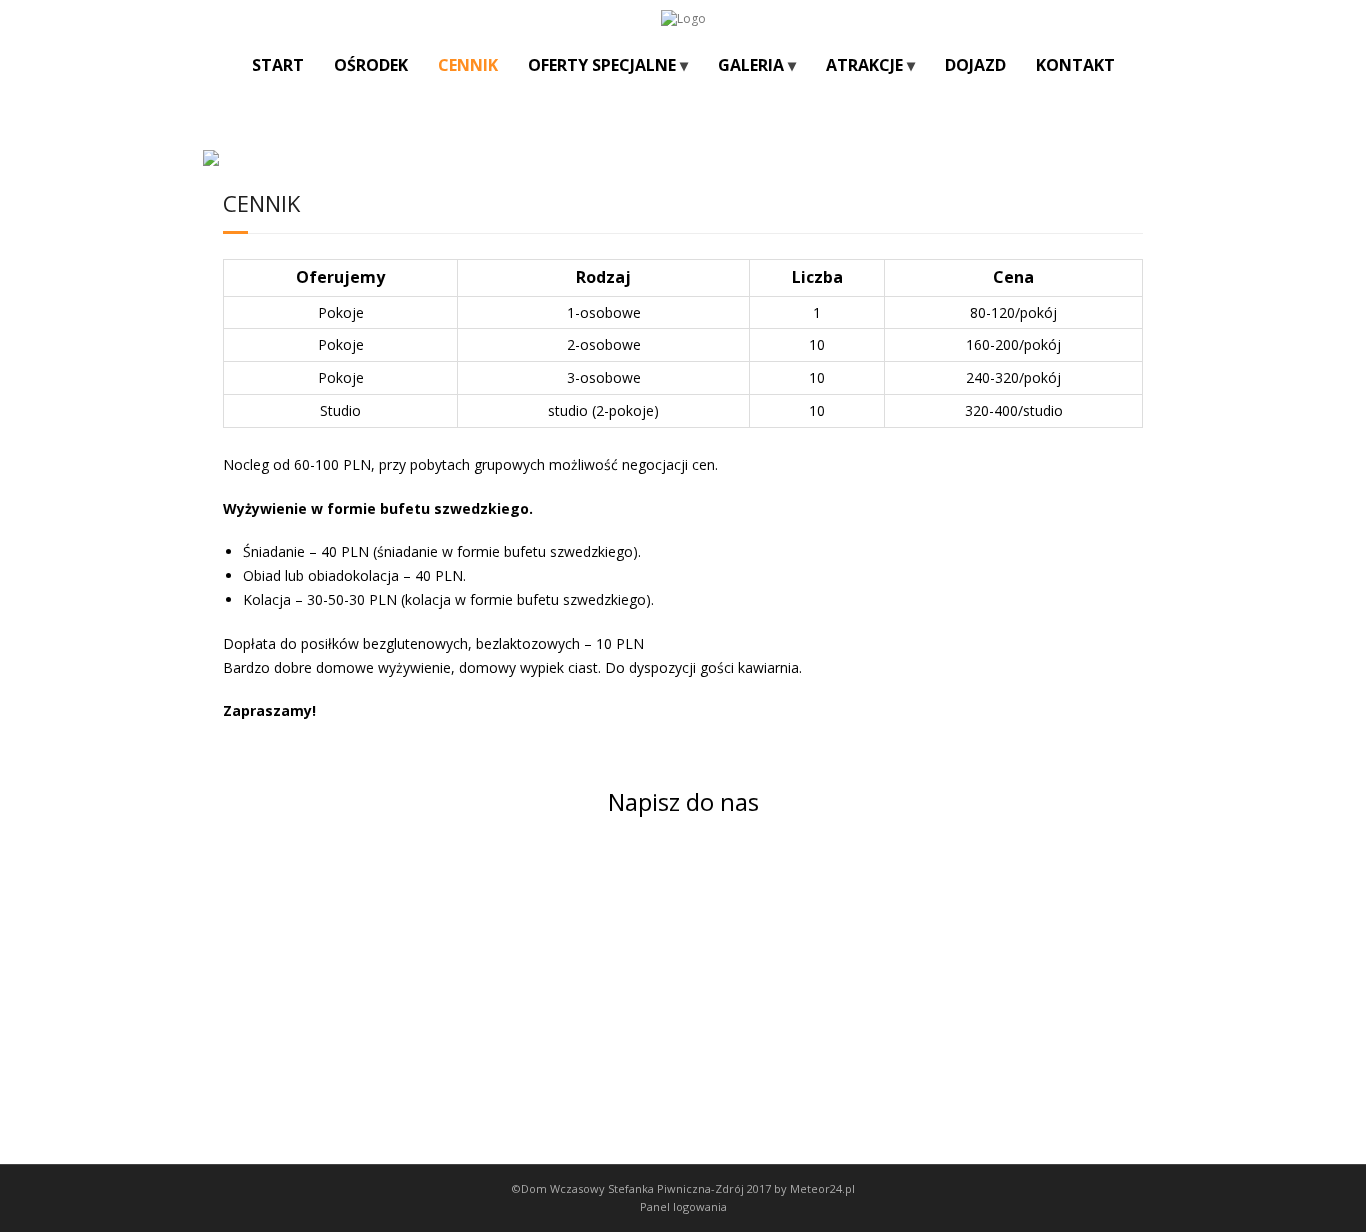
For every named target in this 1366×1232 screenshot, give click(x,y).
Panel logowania (683, 1206)
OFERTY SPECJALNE (602, 65)
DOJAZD (975, 65)
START (278, 65)
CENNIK (468, 65)
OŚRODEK (371, 65)
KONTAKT (1075, 65)
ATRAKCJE (864, 65)
